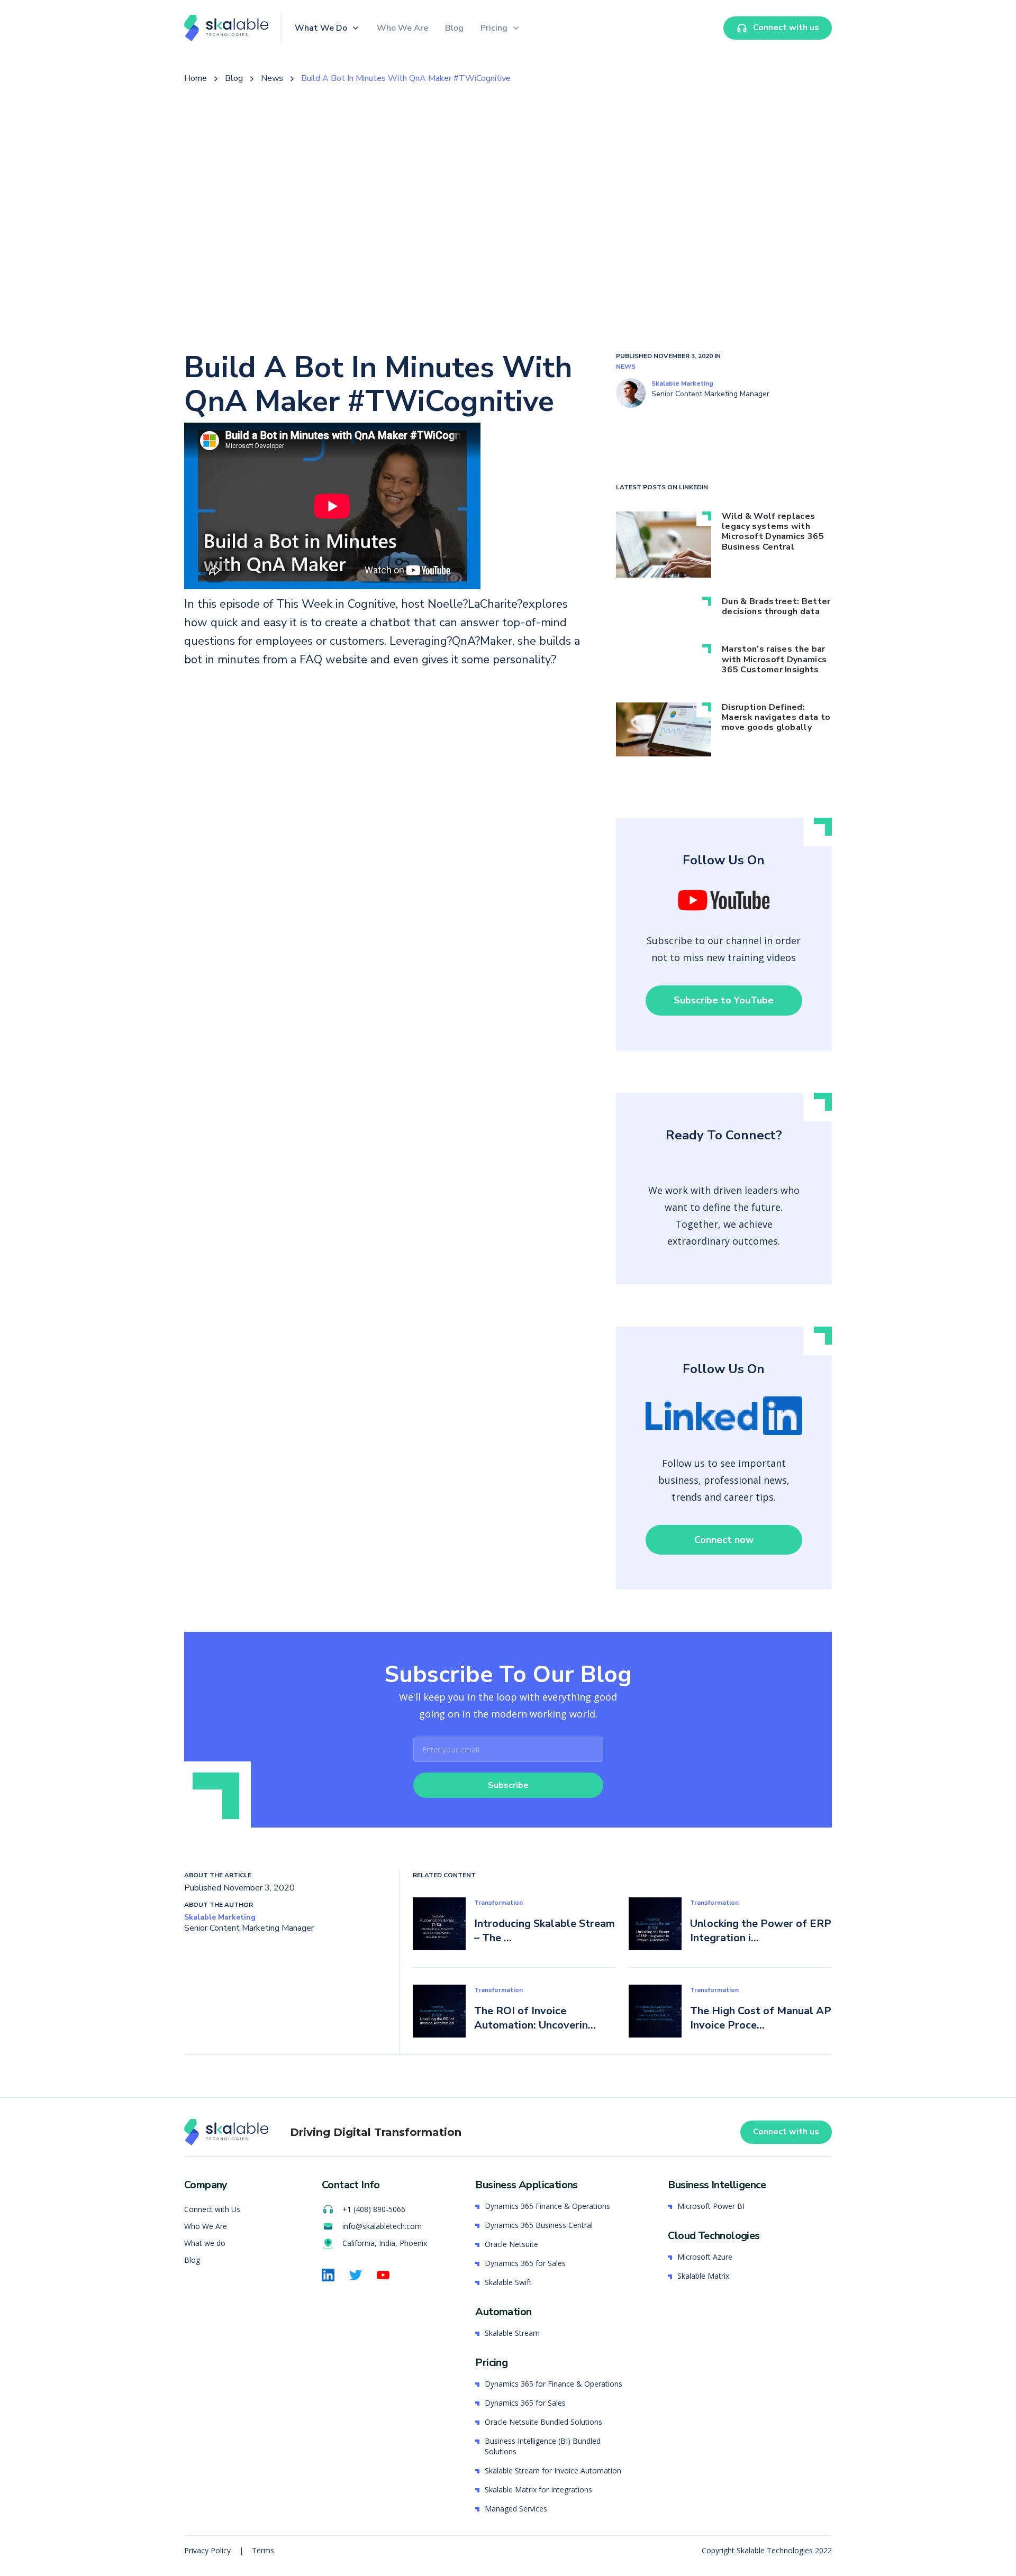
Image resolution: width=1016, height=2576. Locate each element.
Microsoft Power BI (711, 2206)
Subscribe (508, 1785)
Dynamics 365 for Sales (525, 2263)
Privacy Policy (208, 2550)
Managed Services (516, 2509)
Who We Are (402, 28)
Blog (454, 28)
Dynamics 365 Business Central (539, 2225)
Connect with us (786, 2132)
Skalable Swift (508, 2282)
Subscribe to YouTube (724, 1000)
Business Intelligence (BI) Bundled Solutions (543, 2446)
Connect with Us (212, 2209)
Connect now (724, 1540)
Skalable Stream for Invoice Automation (553, 2470)
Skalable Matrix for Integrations (538, 2490)
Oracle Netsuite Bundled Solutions (543, 2422)
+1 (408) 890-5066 (374, 2209)
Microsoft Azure (705, 2257)
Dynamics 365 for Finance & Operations (554, 2384)
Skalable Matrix (703, 2276)
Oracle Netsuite (511, 2244)
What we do (205, 2243)
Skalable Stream (512, 2333)
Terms (263, 2550)
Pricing (494, 28)
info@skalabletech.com (382, 2226)
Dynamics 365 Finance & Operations (547, 2206)
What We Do (321, 28)
